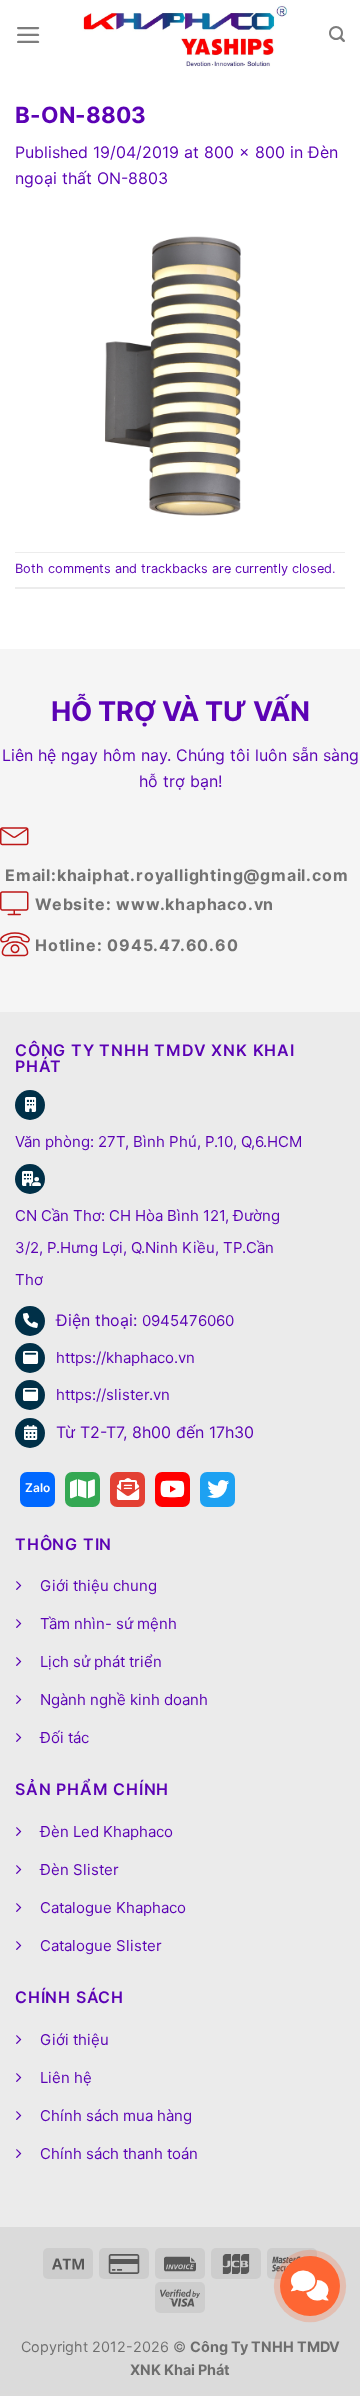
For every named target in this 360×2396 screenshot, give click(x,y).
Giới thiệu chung (98, 1585)
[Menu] (28, 35)
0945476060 (188, 1320)
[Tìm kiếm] (337, 34)
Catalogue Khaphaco (113, 1907)
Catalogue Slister (101, 1945)
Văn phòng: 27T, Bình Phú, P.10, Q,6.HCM (158, 1141)
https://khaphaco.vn (125, 1357)
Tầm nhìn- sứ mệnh (108, 1623)
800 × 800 (244, 152)
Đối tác (64, 1737)
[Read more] (37, 1489)
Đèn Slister (79, 1869)
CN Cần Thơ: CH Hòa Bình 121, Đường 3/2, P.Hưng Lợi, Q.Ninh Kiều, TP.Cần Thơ (147, 1247)
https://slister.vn (113, 1394)
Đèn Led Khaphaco (106, 1831)
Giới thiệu (74, 2039)
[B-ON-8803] (180, 370)
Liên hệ (66, 2077)
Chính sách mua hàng (116, 2115)
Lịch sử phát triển (101, 1661)
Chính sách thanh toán (119, 2153)
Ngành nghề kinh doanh (124, 1699)
